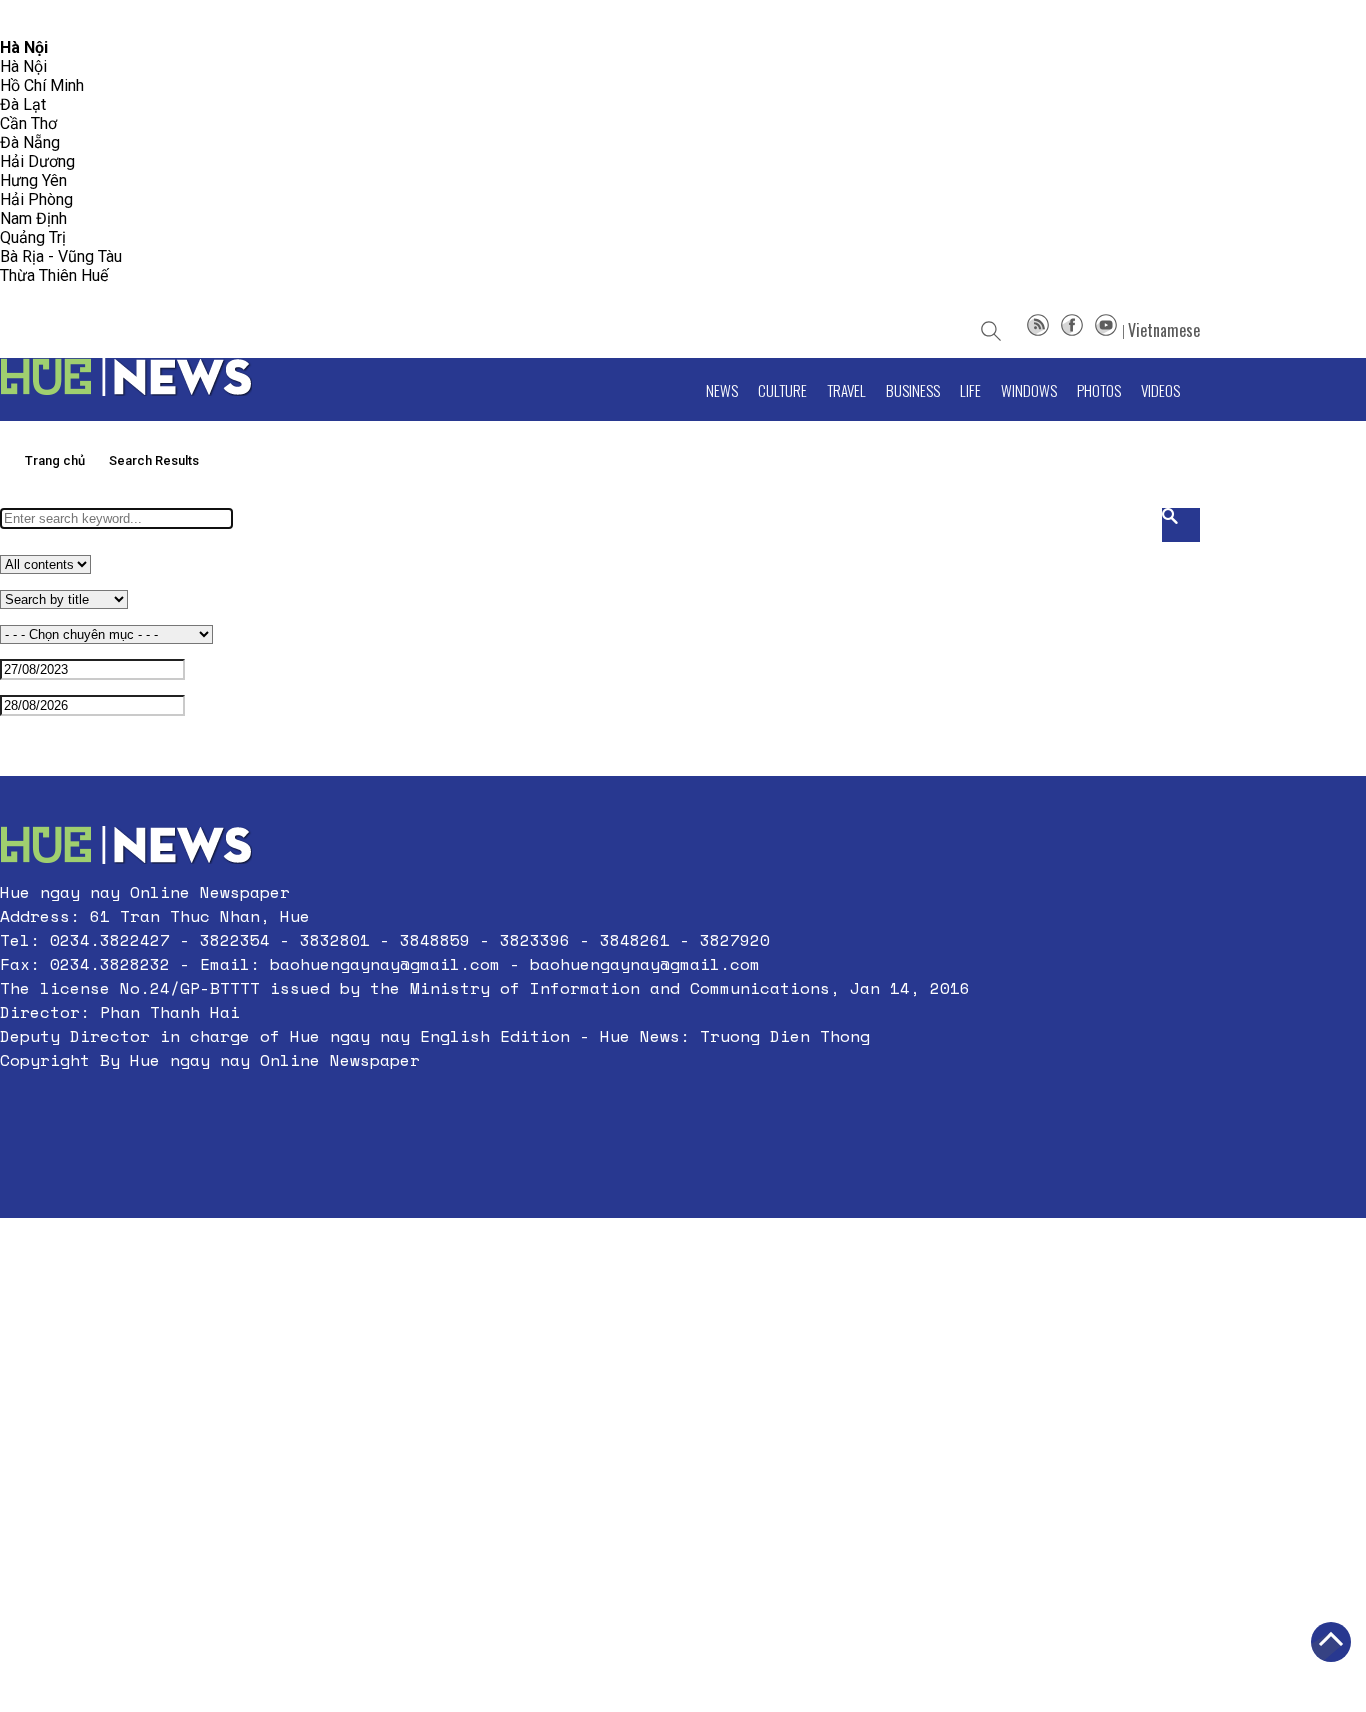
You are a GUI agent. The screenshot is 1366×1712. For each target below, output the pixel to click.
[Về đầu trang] (1331, 1642)
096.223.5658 (42, 19)
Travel (846, 390)
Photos (1099, 390)
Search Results (154, 460)
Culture (782, 390)
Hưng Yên (33, 180)
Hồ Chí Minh (42, 85)
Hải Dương (37, 161)
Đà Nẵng (30, 142)
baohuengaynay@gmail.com (385, 964)
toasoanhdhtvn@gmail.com (176, 19)
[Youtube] (1106, 330)
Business (913, 390)
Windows (1029, 390)
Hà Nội (23, 66)
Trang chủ (55, 460)
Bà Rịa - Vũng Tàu (61, 256)
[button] (485, 1108)
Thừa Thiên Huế (54, 275)
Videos (1160, 390)
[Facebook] (1072, 330)
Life (970, 390)
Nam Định (33, 218)
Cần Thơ (28, 123)
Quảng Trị (33, 237)
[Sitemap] (1038, 330)
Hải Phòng (36, 199)
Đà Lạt (23, 104)
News (722, 390)
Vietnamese (1164, 330)
